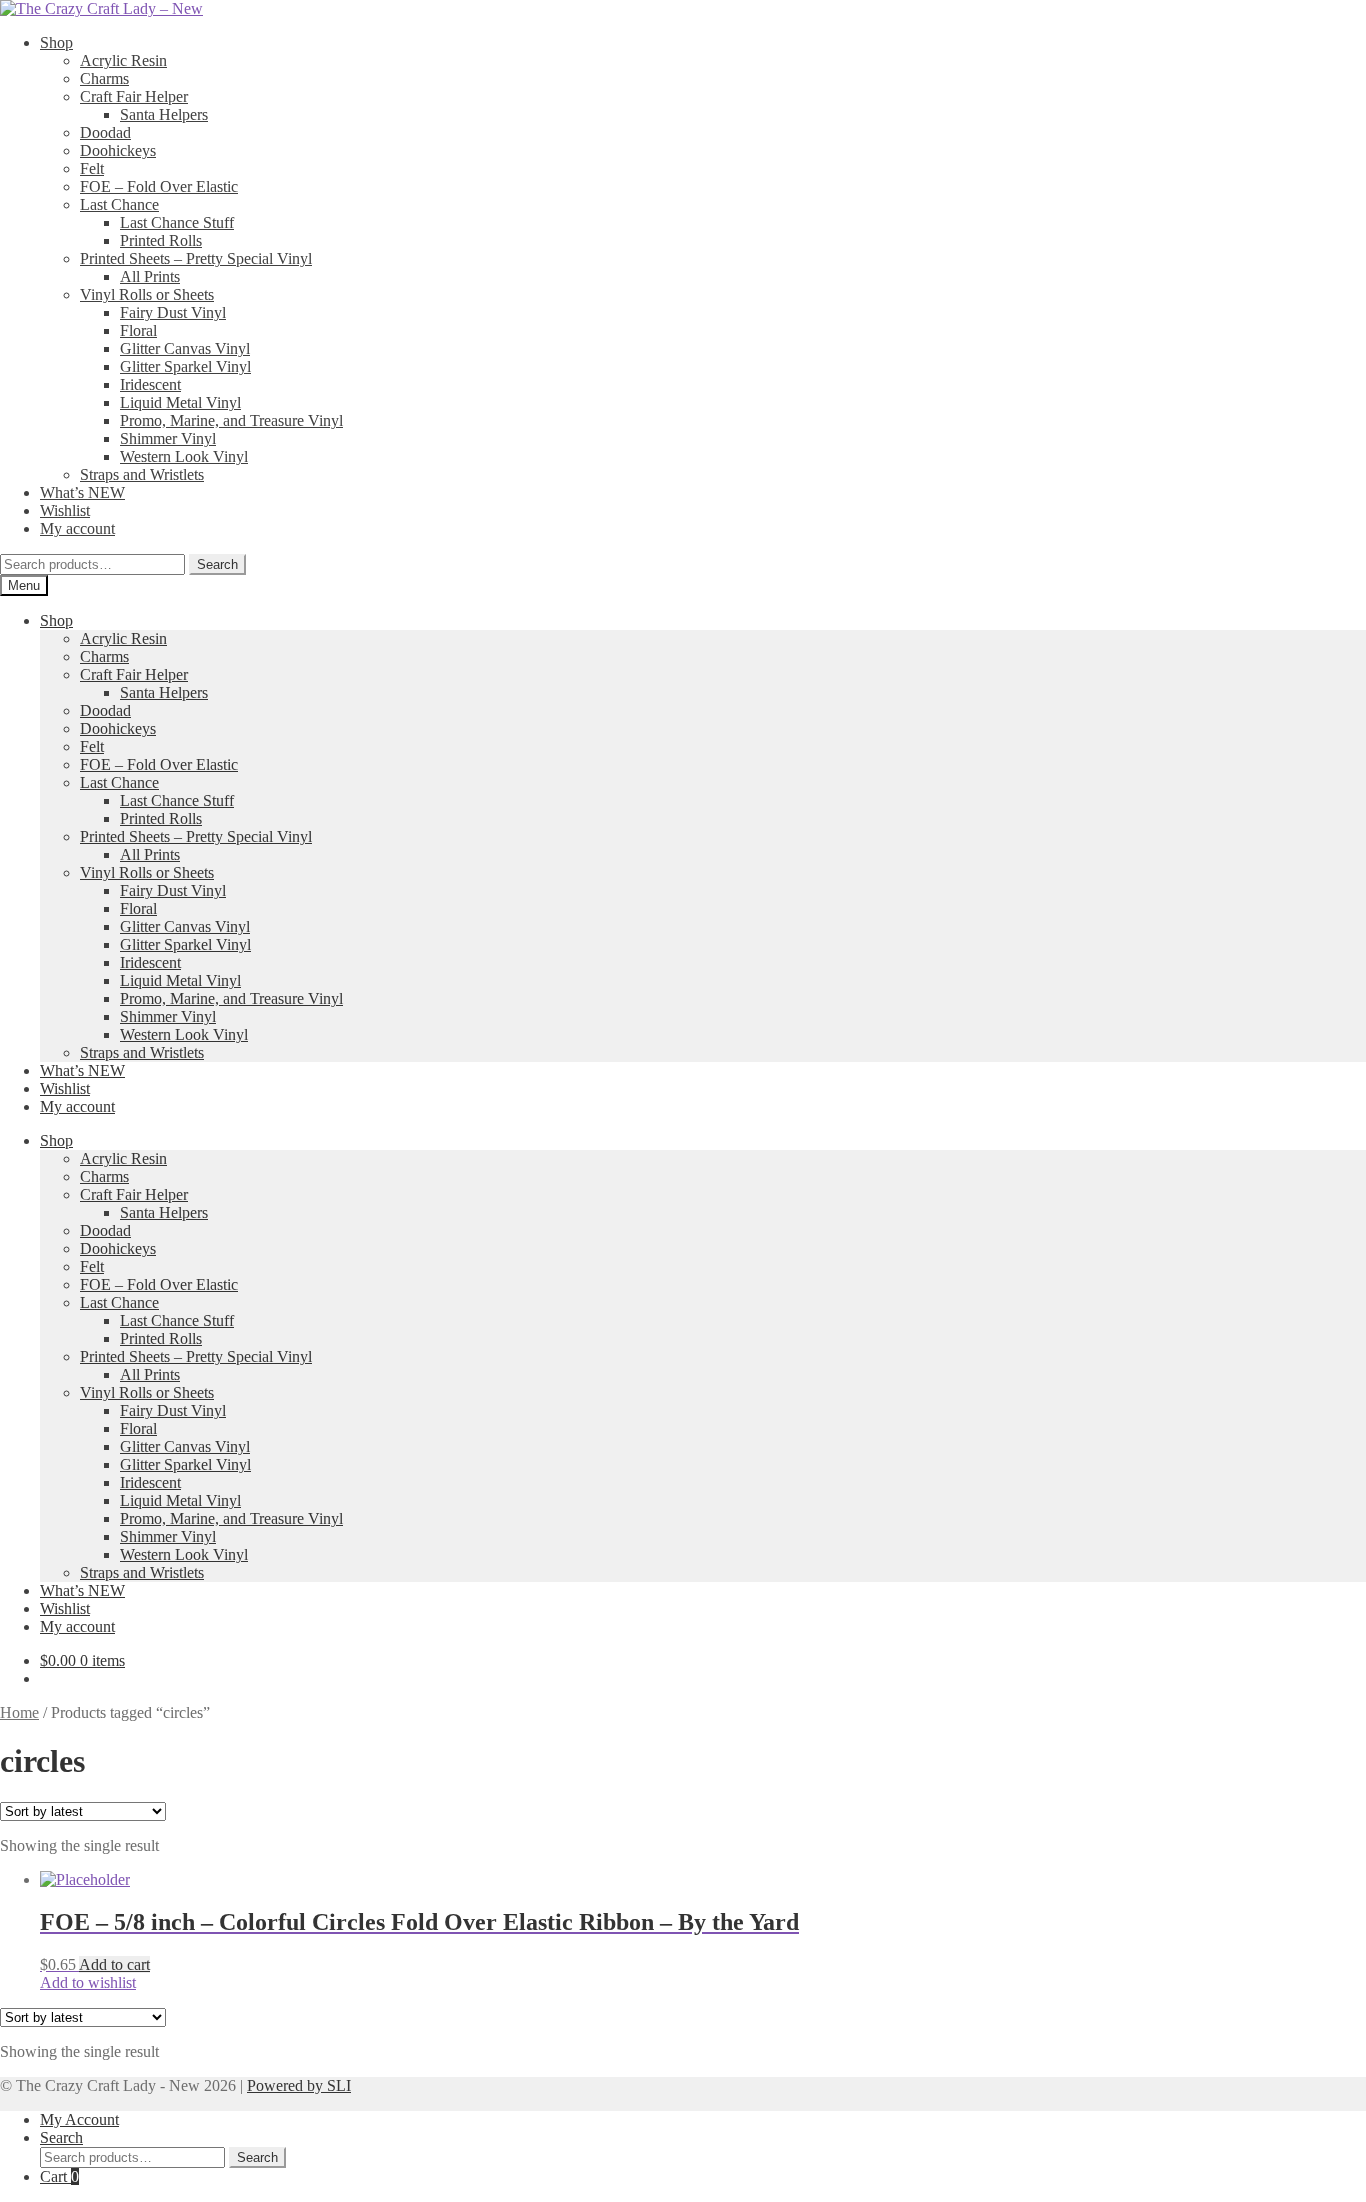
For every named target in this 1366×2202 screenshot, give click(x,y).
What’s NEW (82, 492)
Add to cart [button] (114, 1964)
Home (19, 1712)
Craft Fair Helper (134, 96)
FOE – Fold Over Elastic (159, 186)
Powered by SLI (299, 2085)
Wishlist (65, 510)
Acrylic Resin (123, 60)
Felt (92, 168)
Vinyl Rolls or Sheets (147, 294)
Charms (104, 78)
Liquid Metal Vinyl (180, 402)
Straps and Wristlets (142, 474)
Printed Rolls (161, 240)
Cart (59, 2176)
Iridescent (150, 384)
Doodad (105, 132)
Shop (56, 42)
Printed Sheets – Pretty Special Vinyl (196, 258)
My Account (79, 2119)
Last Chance (119, 204)
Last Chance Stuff (177, 222)
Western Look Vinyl (184, 456)
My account (77, 528)
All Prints (150, 276)
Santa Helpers (164, 114)
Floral (138, 330)
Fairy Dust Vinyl (173, 312)
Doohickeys (118, 150)
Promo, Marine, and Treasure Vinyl (231, 420)
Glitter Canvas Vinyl (185, 348)
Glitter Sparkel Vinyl (185, 366)
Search (217, 564)
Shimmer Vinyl (168, 438)
